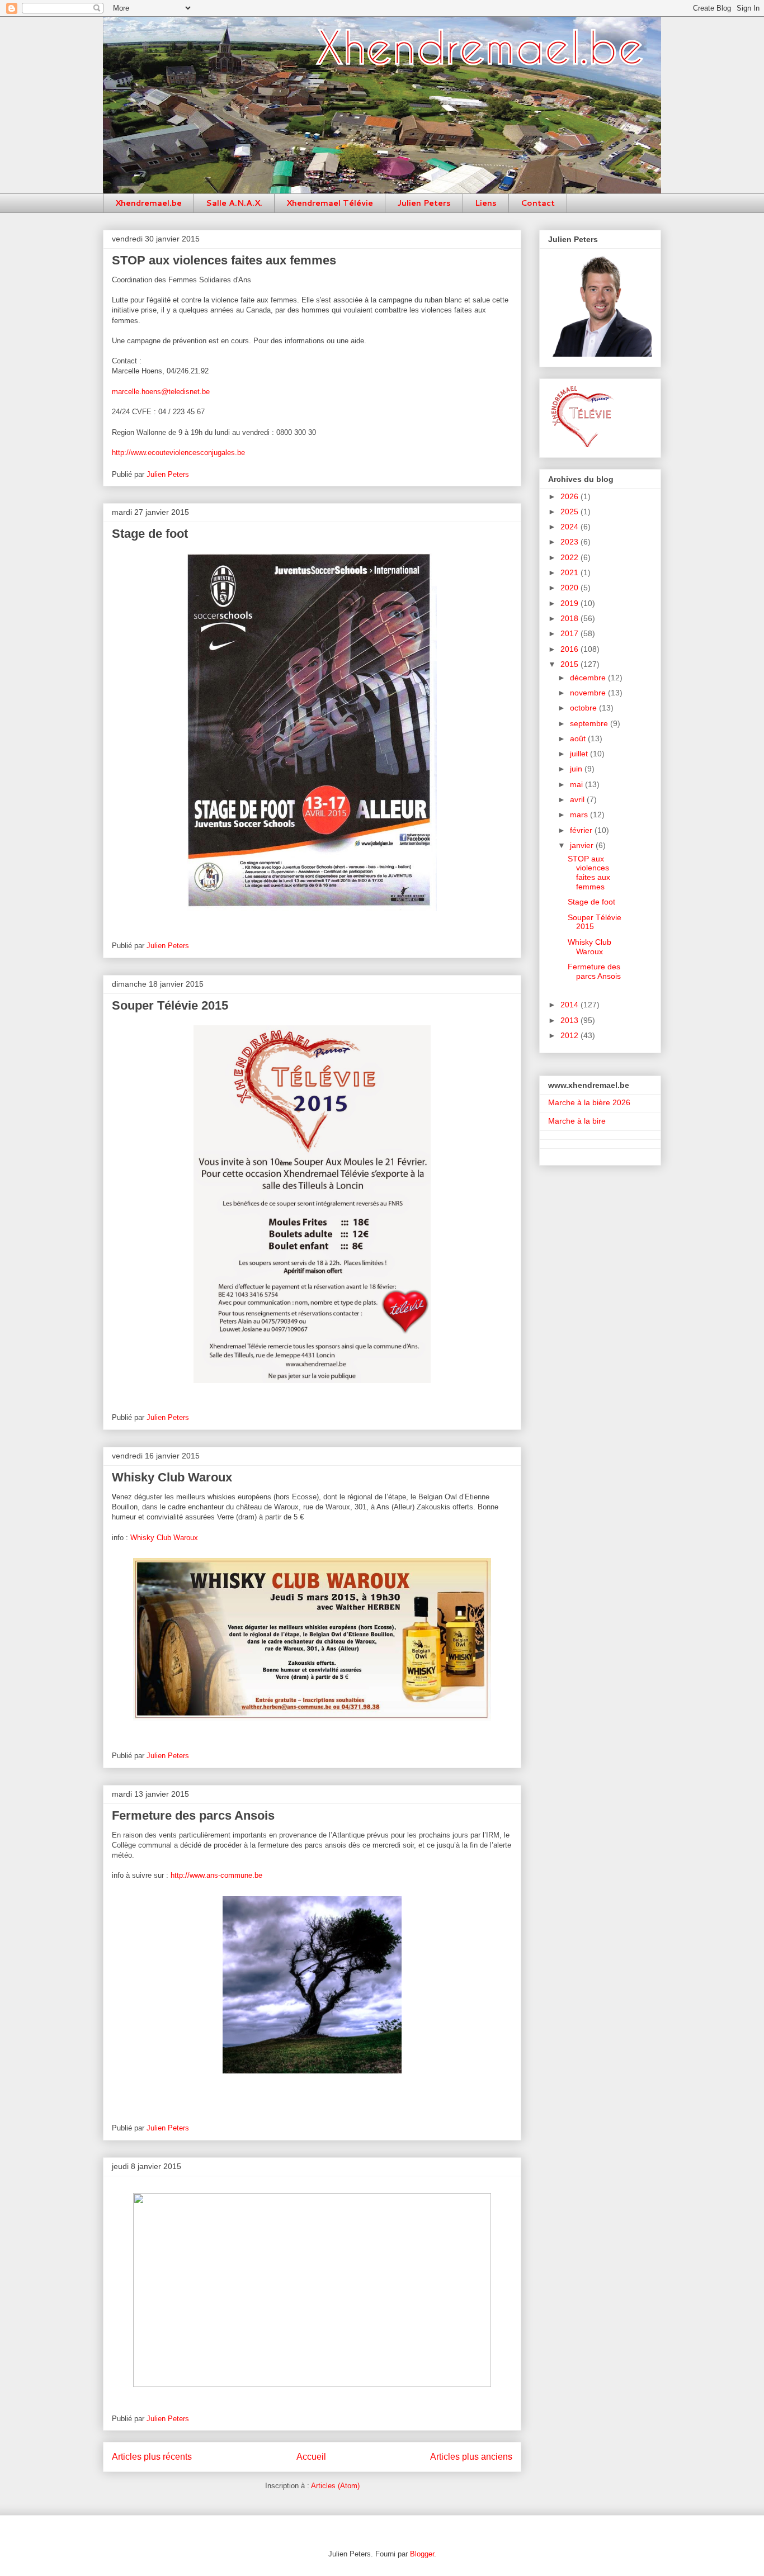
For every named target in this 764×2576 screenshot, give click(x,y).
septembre (590, 723)
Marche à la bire (577, 1121)
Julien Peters (424, 203)
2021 (570, 572)
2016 (570, 649)
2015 (570, 664)
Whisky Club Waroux (172, 1477)
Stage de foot (150, 534)
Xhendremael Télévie (330, 203)
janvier (583, 845)
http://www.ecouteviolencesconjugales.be (178, 453)
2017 (570, 633)
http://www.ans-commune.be (216, 1875)
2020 (570, 588)
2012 (570, 1035)
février (582, 830)
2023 (570, 542)
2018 (570, 618)
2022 (570, 557)
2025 (570, 512)
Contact (538, 203)
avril (578, 799)
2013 (570, 1020)
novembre (589, 693)
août (579, 738)
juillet (580, 754)
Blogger (422, 2554)
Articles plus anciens (471, 2457)
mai (577, 784)
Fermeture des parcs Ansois (193, 1815)
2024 (570, 527)
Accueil (311, 2457)
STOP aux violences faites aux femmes (224, 260)
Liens (486, 203)
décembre (589, 678)
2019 (570, 603)
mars (580, 815)
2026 (570, 496)
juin (577, 769)
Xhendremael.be (148, 203)
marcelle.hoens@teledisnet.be (161, 392)
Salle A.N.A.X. (234, 203)
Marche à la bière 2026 (589, 1102)
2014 (570, 1005)
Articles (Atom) (335, 2486)
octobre (584, 708)
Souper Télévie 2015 (170, 1005)
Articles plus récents (152, 2457)
